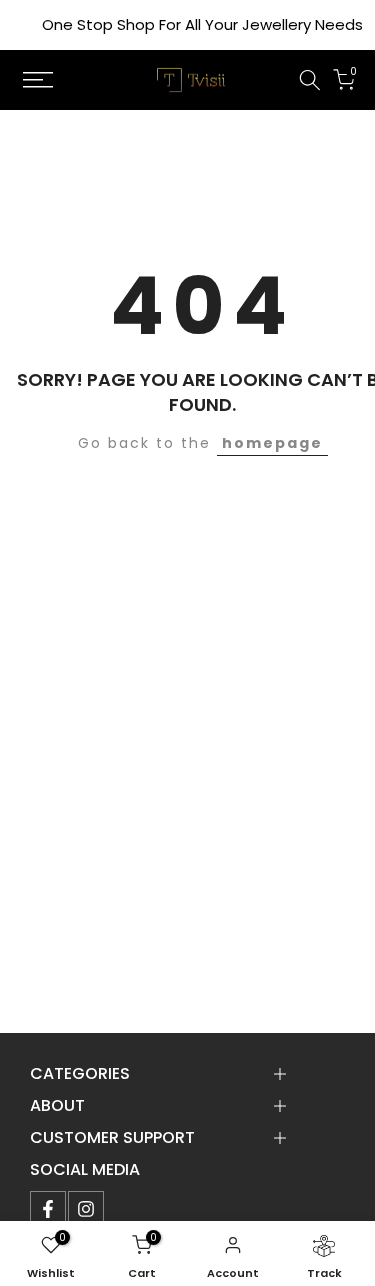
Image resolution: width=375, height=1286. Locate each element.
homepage (272, 443)
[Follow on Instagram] (86, 1209)
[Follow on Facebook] (48, 1209)
